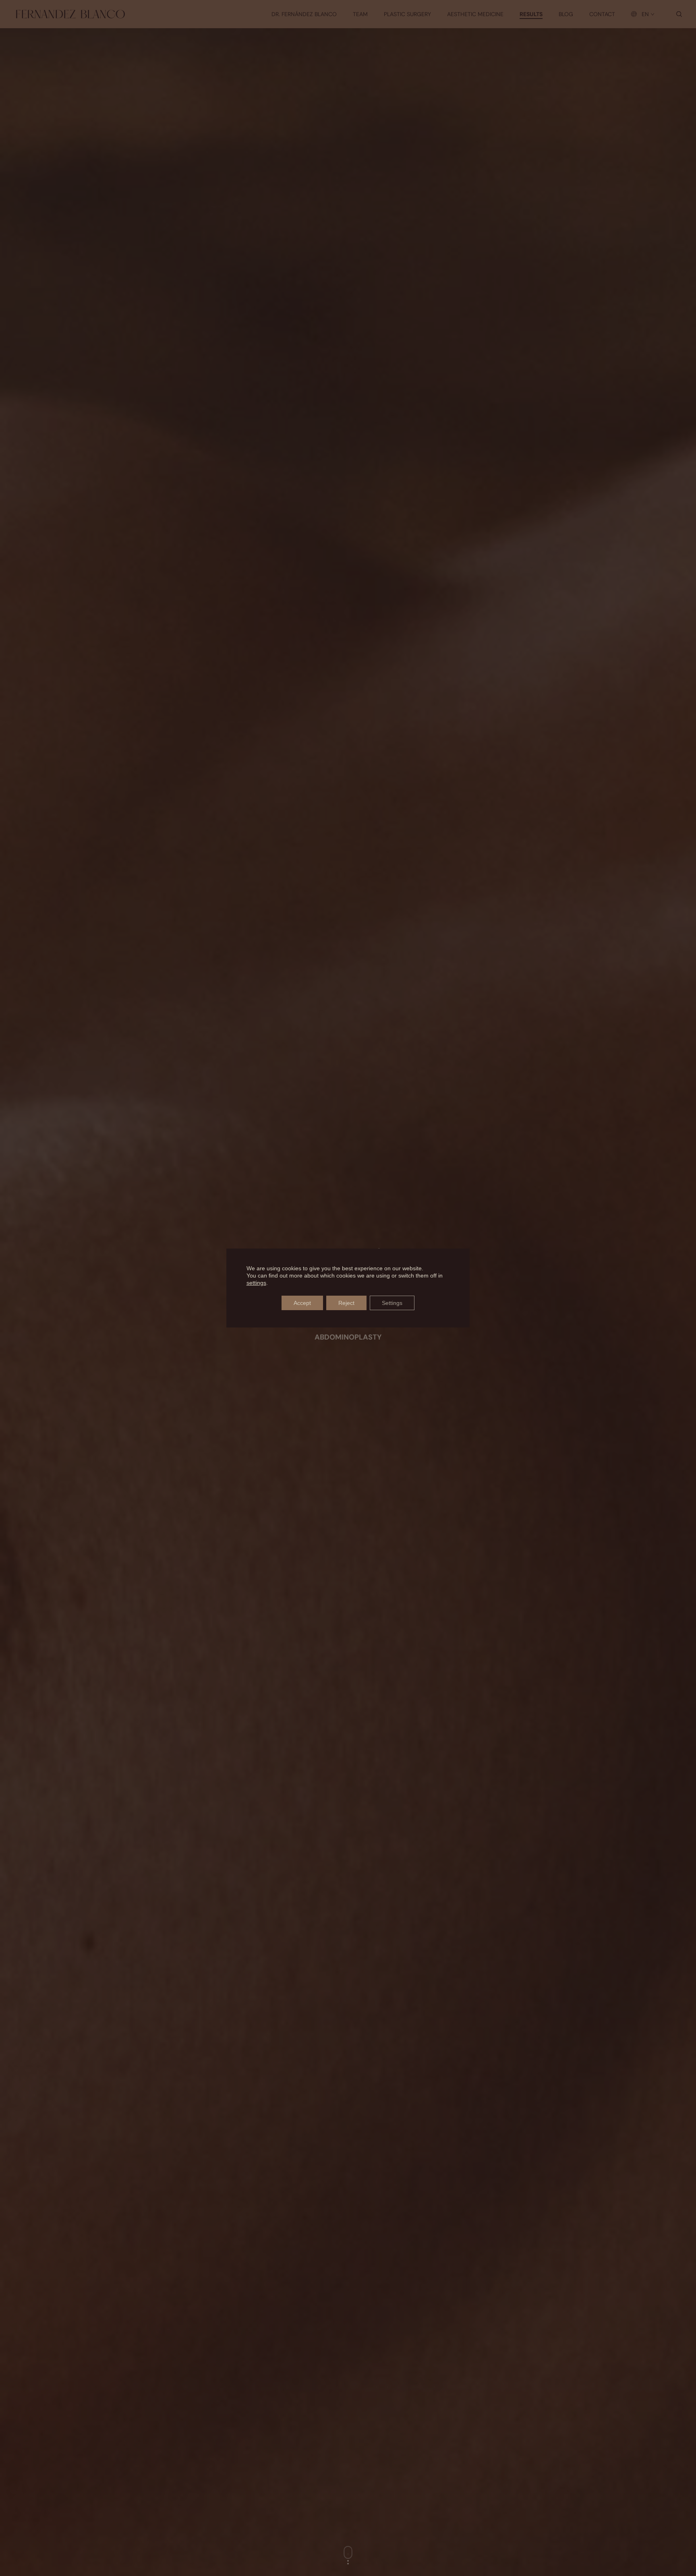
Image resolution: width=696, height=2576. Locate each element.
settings (256, 1283)
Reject (346, 1303)
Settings (392, 1303)
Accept (302, 1303)
